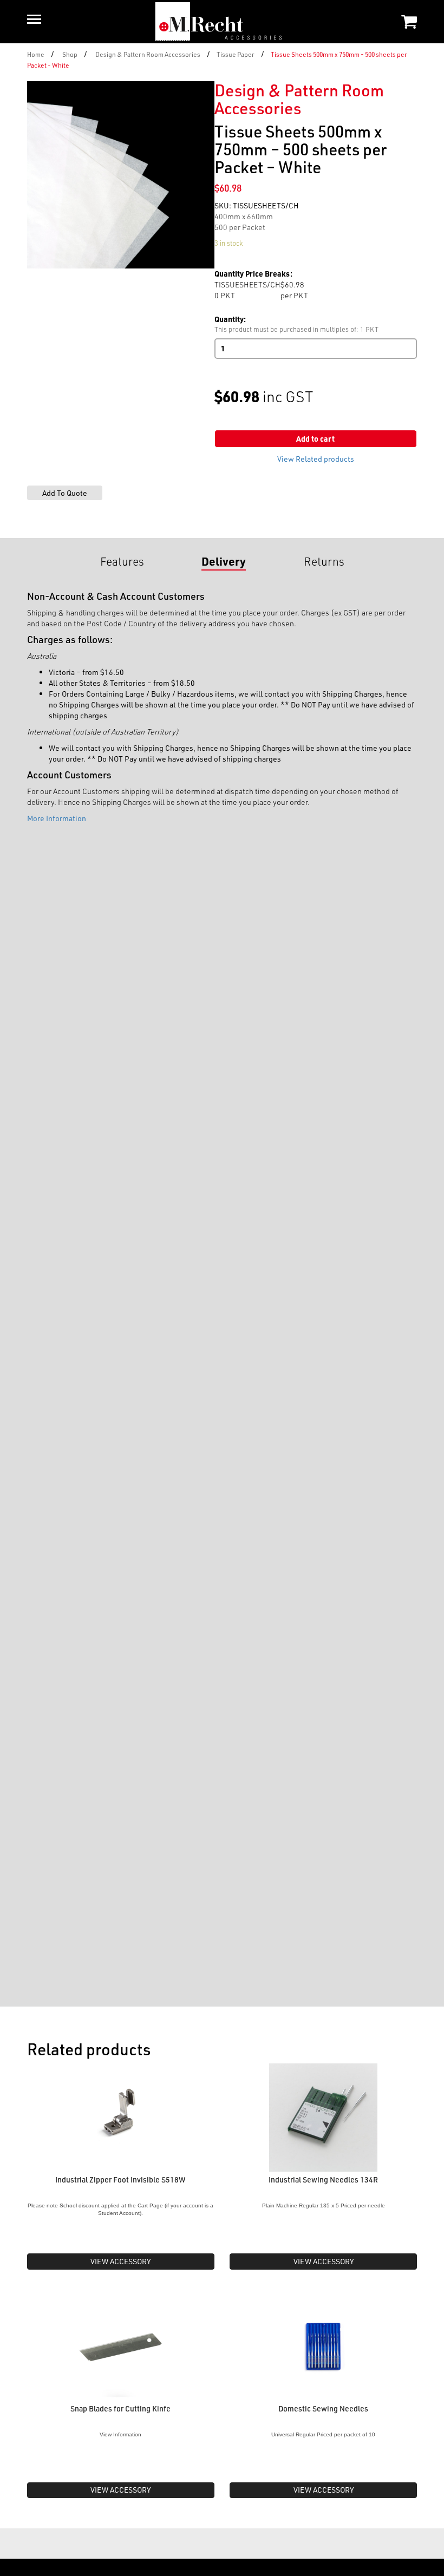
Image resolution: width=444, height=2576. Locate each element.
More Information (57, 818)
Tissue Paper (236, 54)
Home (36, 54)
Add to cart (315, 439)
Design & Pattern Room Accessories (148, 54)
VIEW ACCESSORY (120, 2261)
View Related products (316, 459)
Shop (70, 54)
